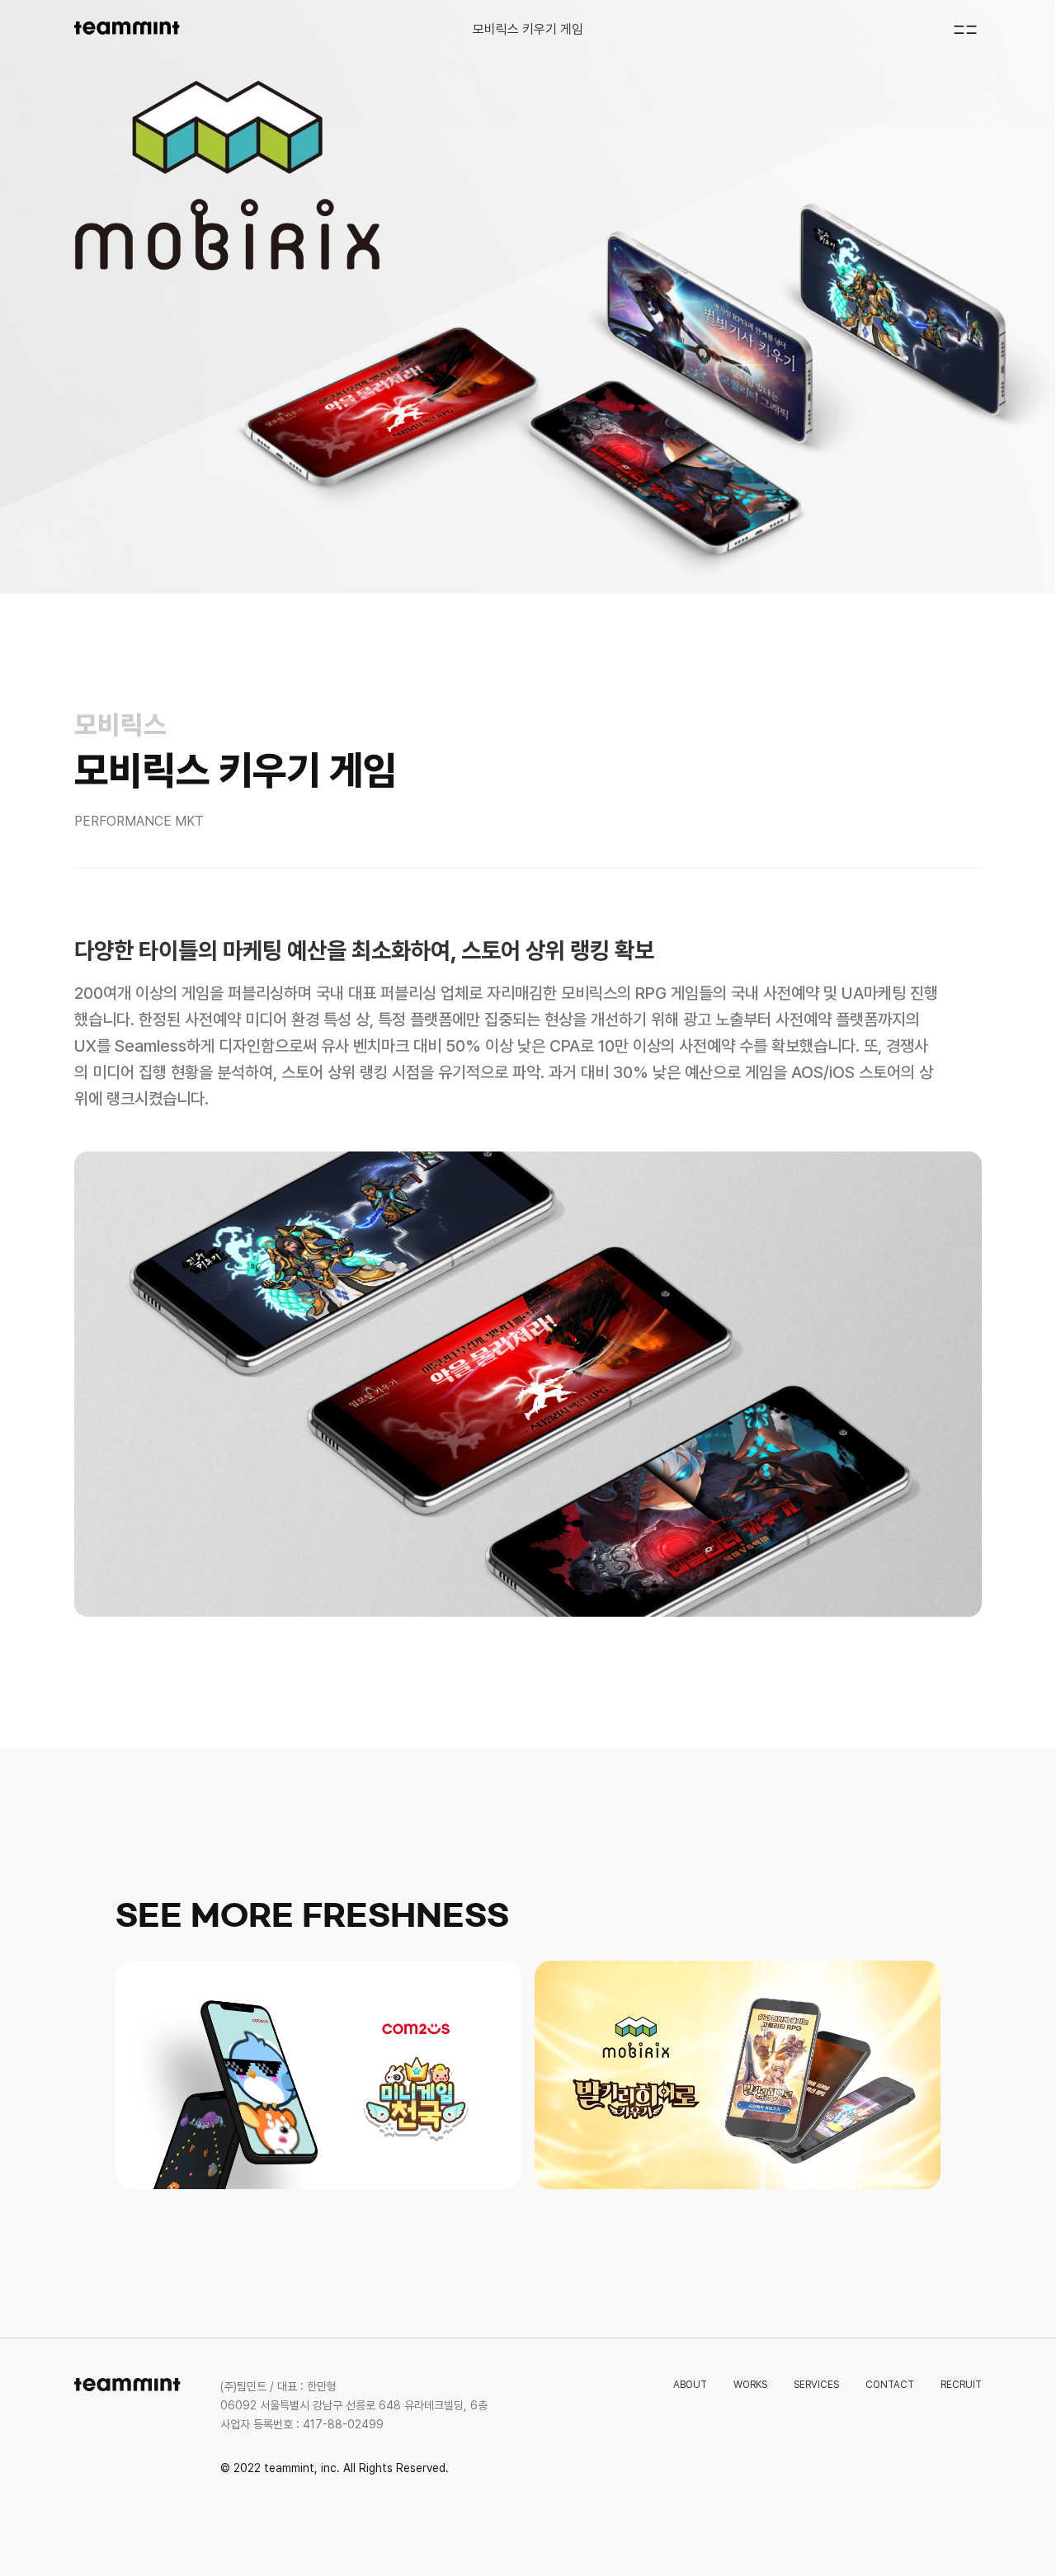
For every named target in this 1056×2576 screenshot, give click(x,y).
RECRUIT (961, 2385)
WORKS (750, 2385)
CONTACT (890, 2385)
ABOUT (690, 2385)
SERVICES (816, 2385)
